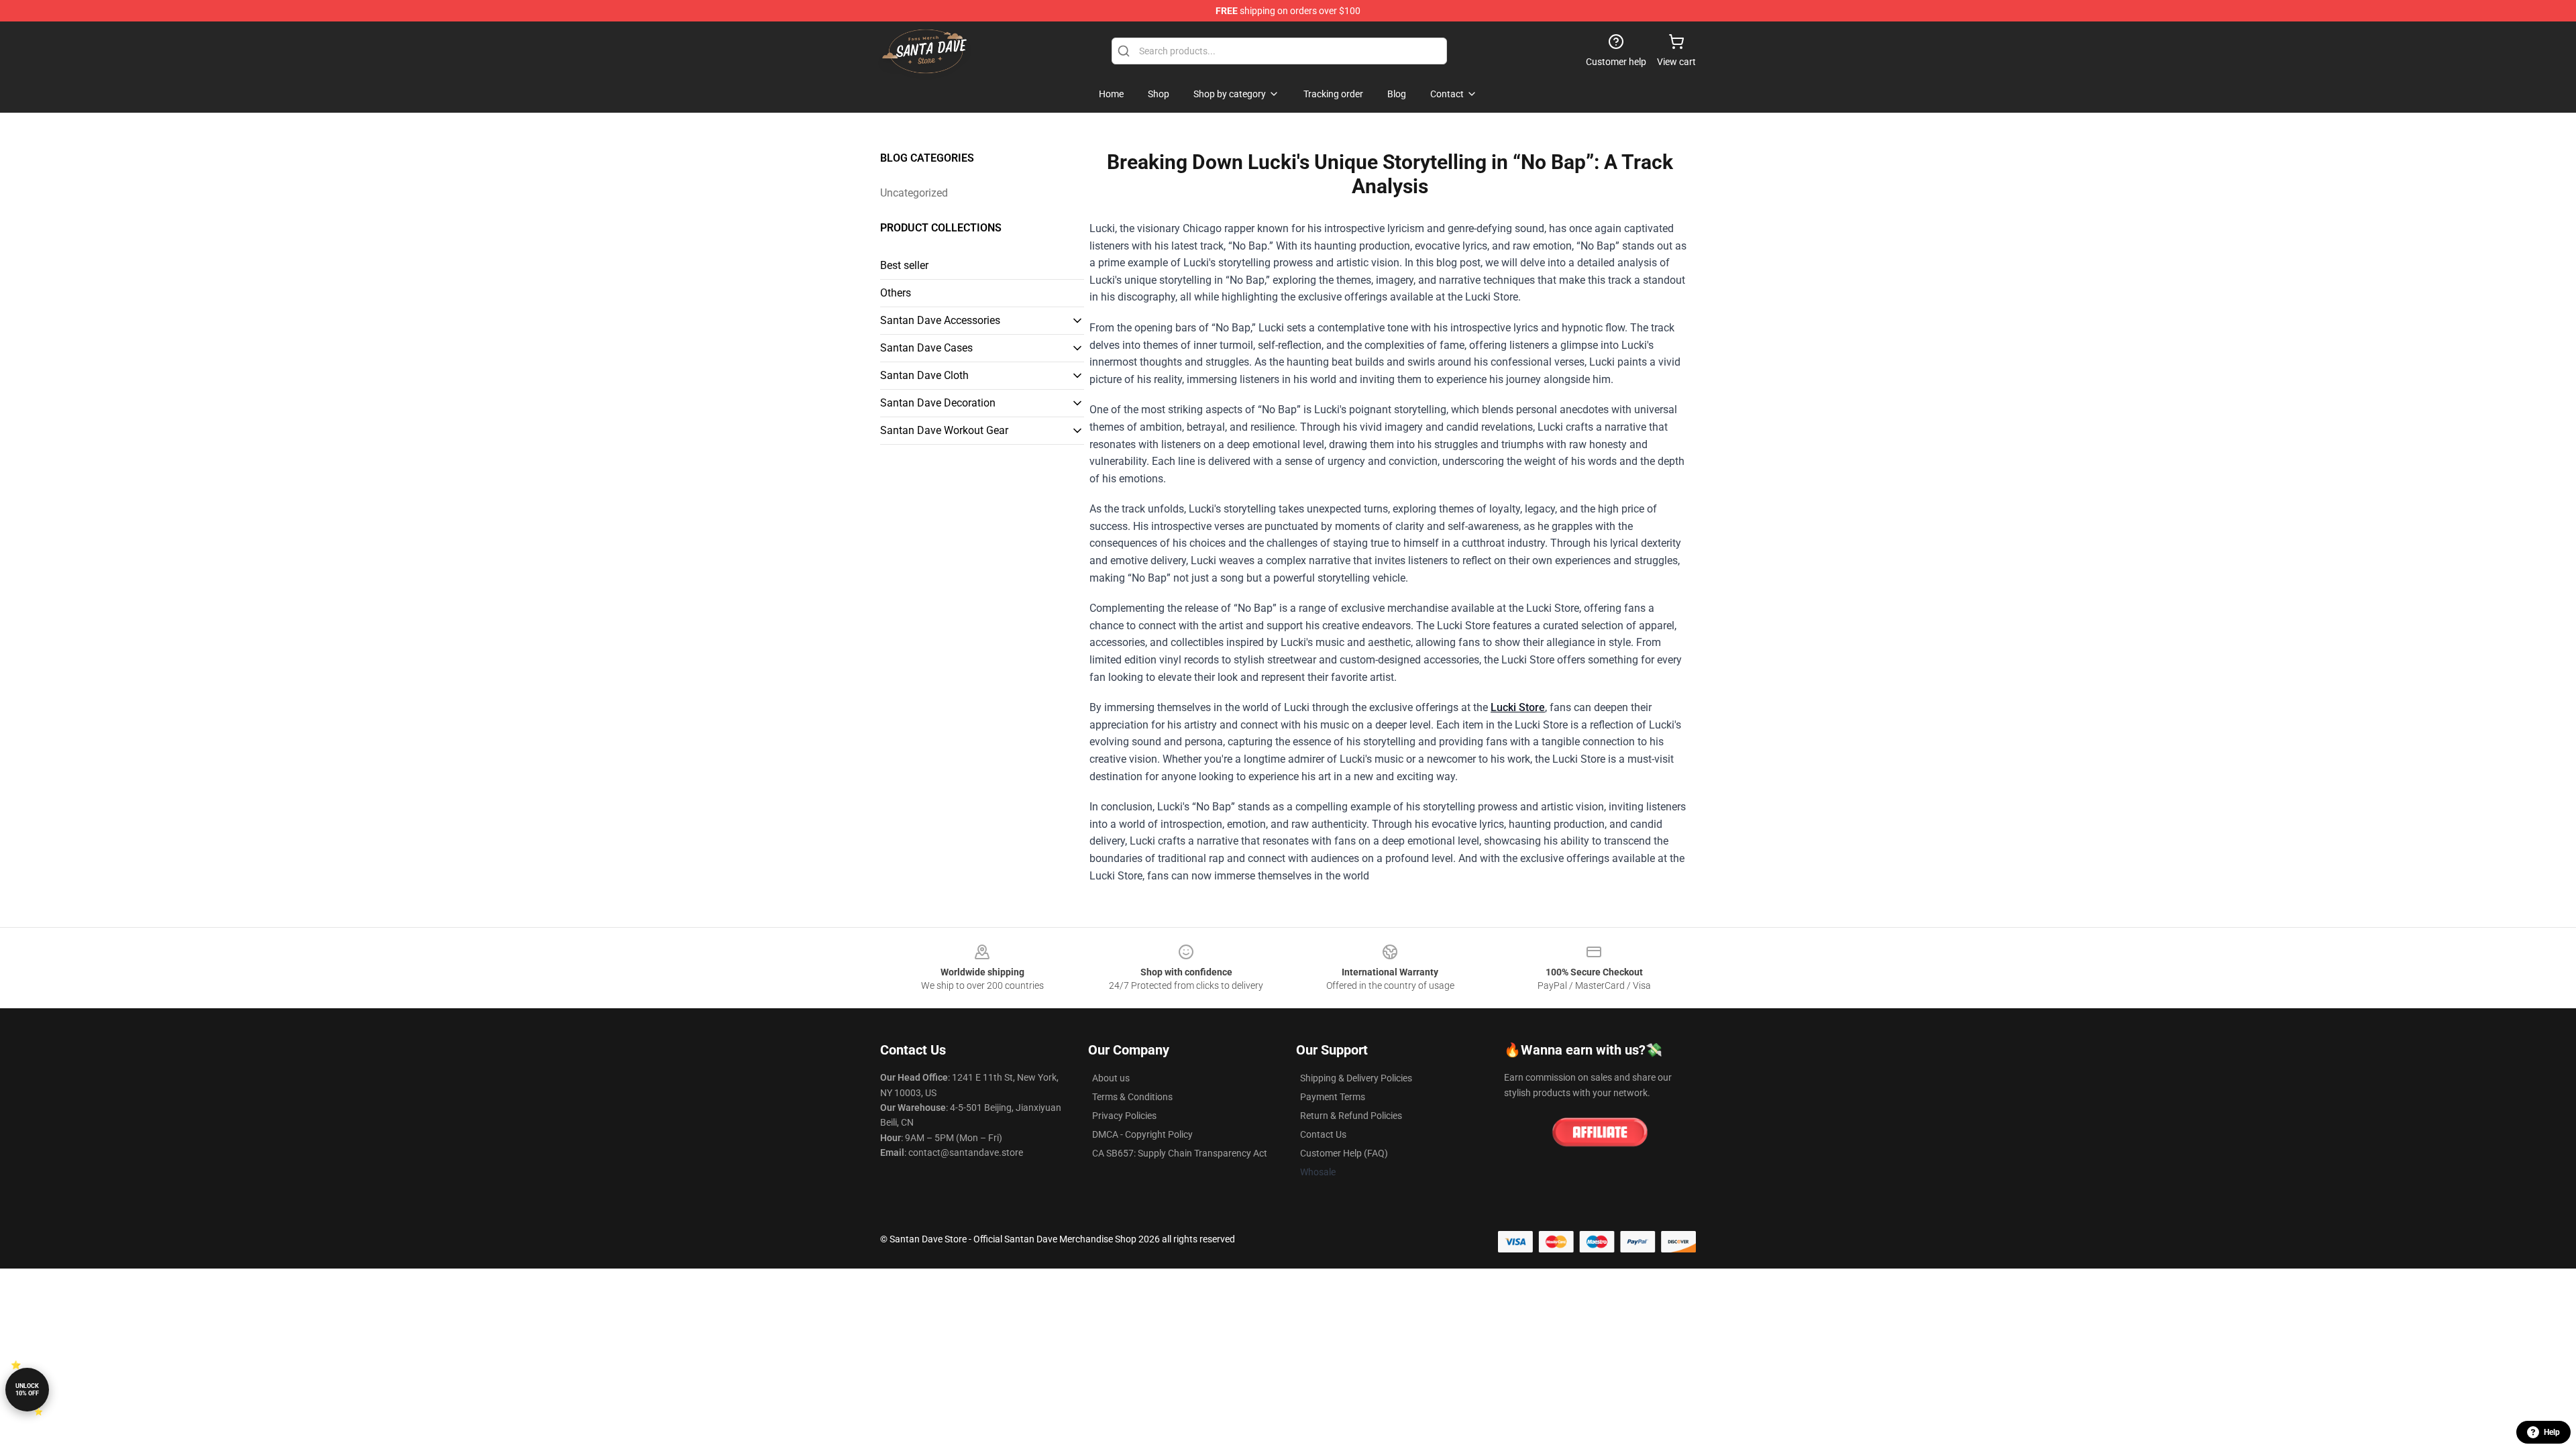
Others (896, 293)
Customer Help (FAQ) (1344, 1153)
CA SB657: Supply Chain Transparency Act (1180, 1153)
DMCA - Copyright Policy (1142, 1134)
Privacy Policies (1124, 1116)
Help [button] (2552, 1432)
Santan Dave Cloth (924, 375)
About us (1111, 1078)
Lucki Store (1518, 707)
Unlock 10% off (27, 1390)
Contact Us (1323, 1134)
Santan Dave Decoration (938, 403)
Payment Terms (1333, 1097)
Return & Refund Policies (1351, 1116)
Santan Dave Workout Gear (944, 430)
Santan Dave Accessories (940, 320)
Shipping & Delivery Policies (1356, 1078)
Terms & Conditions (1132, 1097)
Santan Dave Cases (926, 348)
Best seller (904, 265)
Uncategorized (914, 193)
